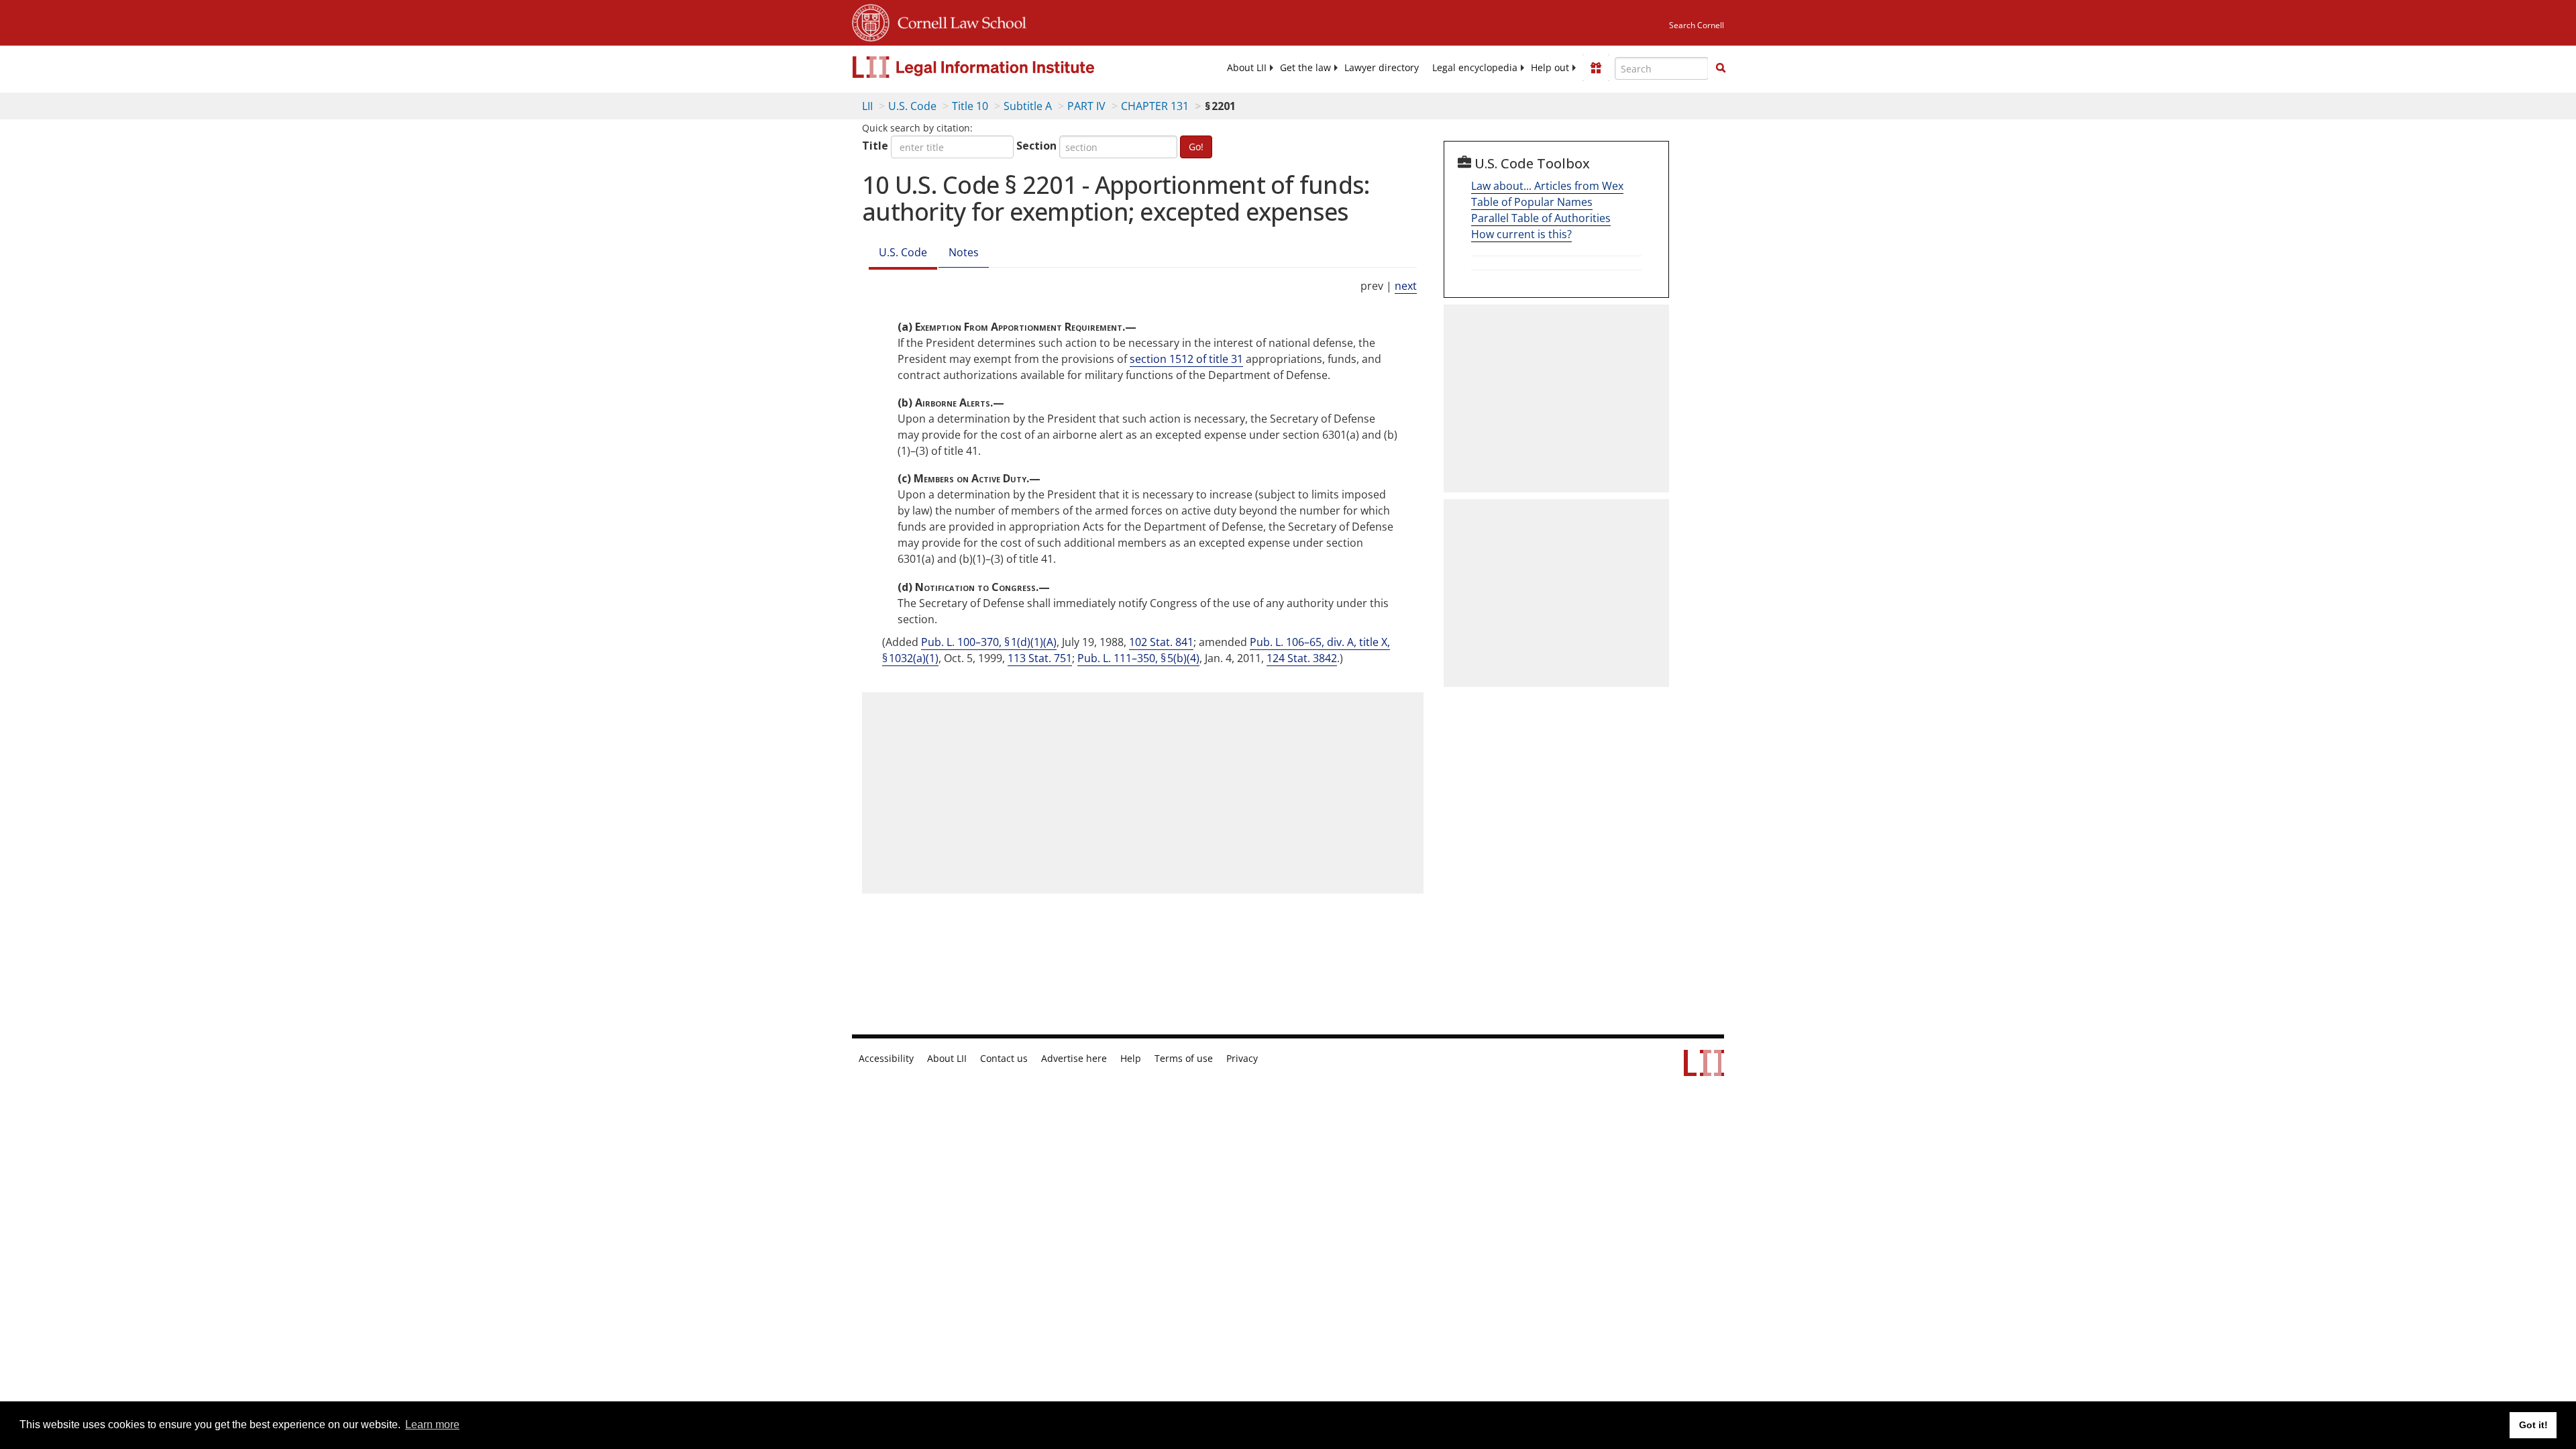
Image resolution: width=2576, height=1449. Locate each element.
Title (875, 146)
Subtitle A (1028, 106)
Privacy (1242, 1059)
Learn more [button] (432, 1425)
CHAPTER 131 (1155, 106)
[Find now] (1721, 68)
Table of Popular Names (1532, 202)
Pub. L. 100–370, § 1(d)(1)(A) (989, 642)
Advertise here (1074, 1059)
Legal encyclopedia (1475, 68)
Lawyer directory (1382, 68)
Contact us (1004, 1059)
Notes (964, 252)
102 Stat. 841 (1161, 642)
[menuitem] (1247, 68)
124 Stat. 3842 (1302, 658)
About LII (1247, 68)
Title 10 (970, 106)
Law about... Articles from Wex (1547, 186)
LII (867, 106)
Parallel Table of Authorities (1541, 218)
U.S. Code (912, 106)
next (1406, 286)
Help (1131, 1059)
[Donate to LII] (1596, 68)
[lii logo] (1003, 67)
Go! (1196, 147)
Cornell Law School (958, 21)
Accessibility (886, 1059)
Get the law (1305, 68)
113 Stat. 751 (1040, 658)
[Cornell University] (871, 21)
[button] (1721, 68)
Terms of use (1184, 1059)
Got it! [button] (2533, 1425)
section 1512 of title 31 (1186, 359)
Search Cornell (1697, 25)
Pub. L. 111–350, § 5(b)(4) (1138, 658)
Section (1036, 146)
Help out (1550, 68)
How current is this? (1521, 234)
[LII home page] (1704, 1069)
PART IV (1086, 106)
